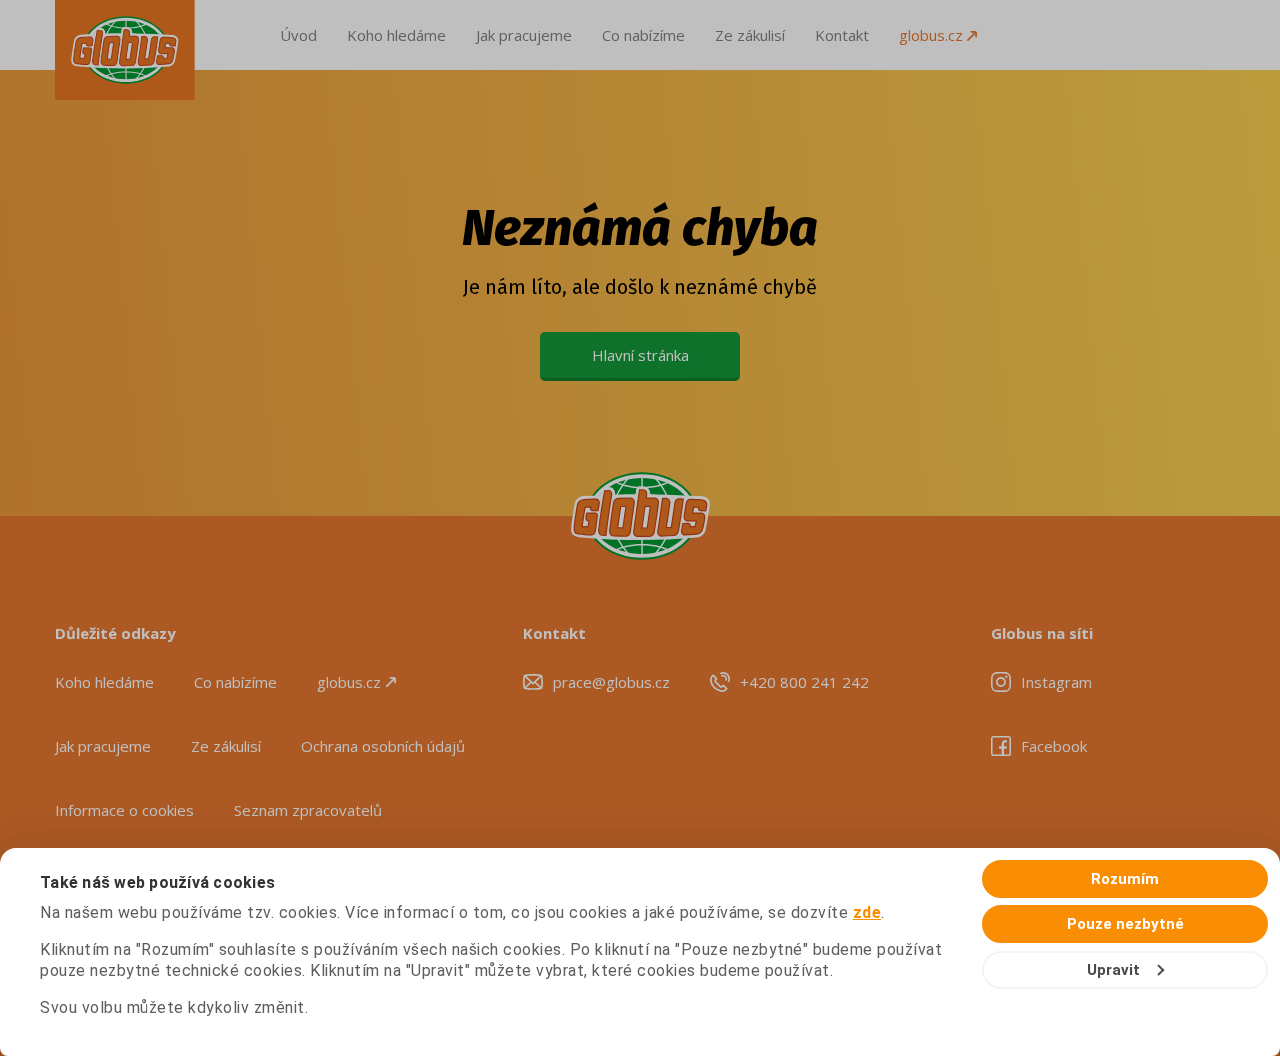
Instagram (1056, 682)
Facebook (1054, 746)
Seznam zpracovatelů (308, 810)
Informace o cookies (124, 810)
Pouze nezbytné (1125, 924)
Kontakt (842, 35)
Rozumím (1125, 879)
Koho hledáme (396, 35)
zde (867, 912)
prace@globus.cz (611, 682)
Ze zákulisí (750, 35)
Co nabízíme (643, 35)
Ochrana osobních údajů (383, 746)
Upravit (1113, 970)
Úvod (298, 35)
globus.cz (933, 35)
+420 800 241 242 (804, 682)
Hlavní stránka (640, 355)
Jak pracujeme (524, 35)
